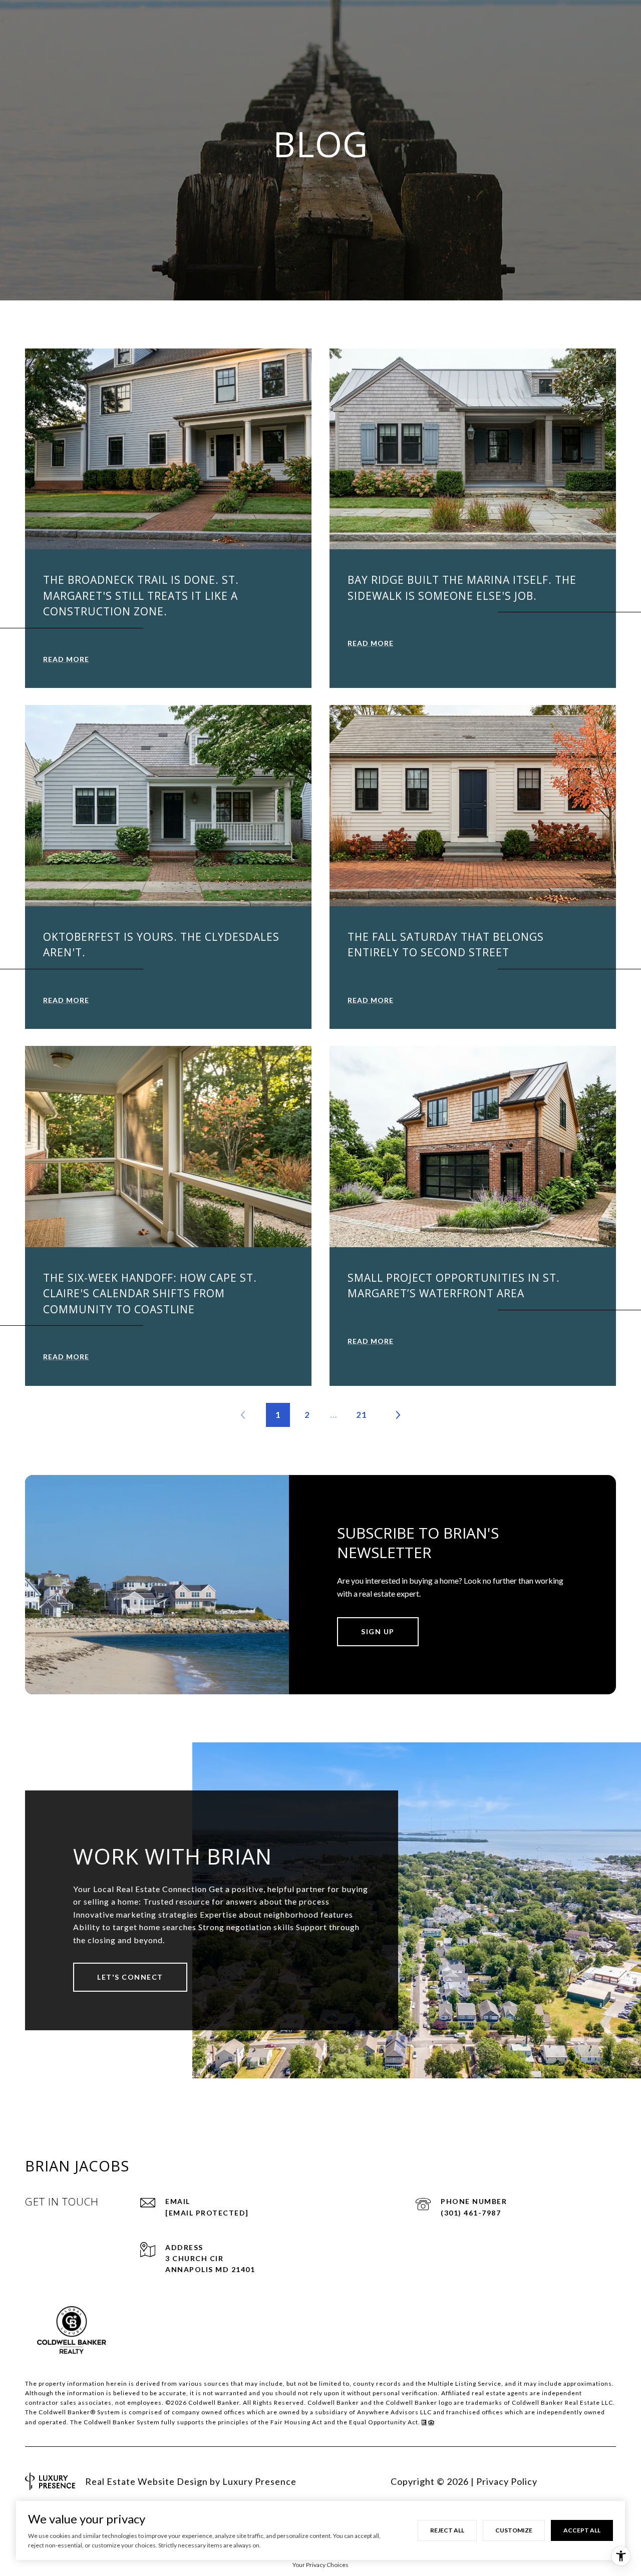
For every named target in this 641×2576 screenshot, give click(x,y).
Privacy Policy (507, 2481)
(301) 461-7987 (471, 2213)
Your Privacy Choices (320, 2565)
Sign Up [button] (378, 1631)
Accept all (582, 2530)
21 (362, 1415)
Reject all (447, 2530)
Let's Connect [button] (130, 1977)
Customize (514, 2530)
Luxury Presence (259, 2481)
